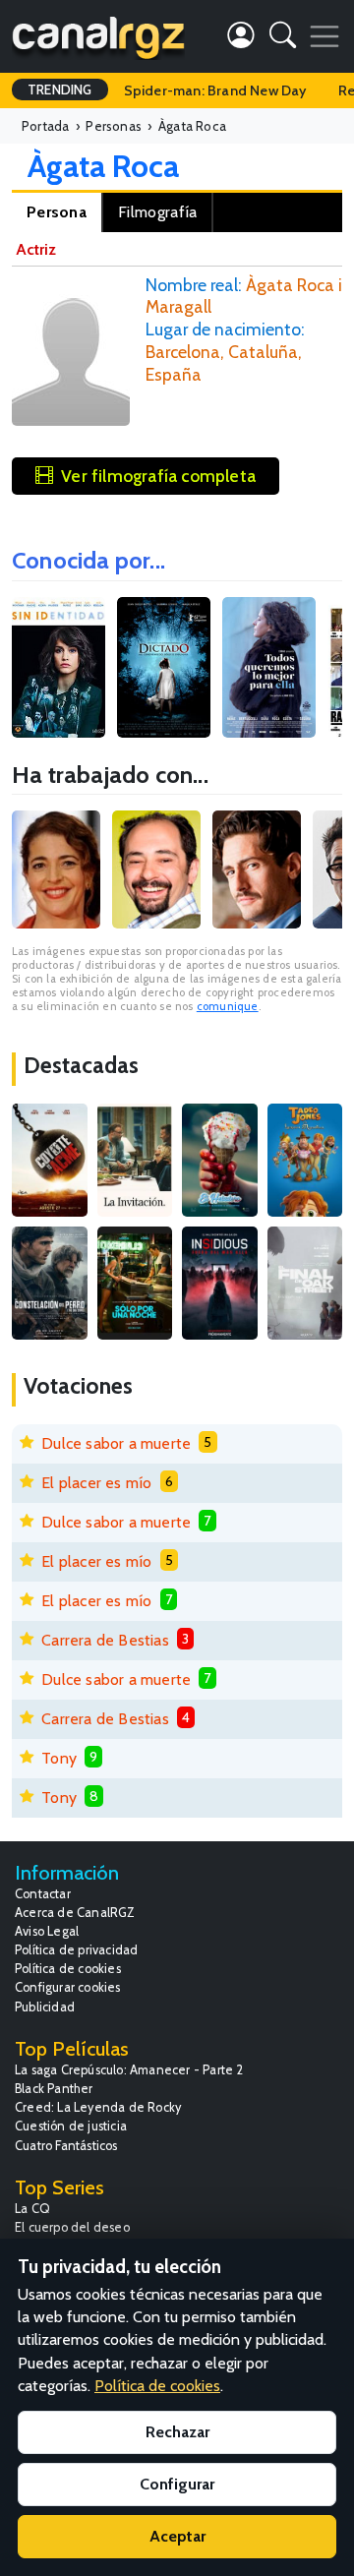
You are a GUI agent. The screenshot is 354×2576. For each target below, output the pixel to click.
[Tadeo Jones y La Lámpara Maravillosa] (305, 1160)
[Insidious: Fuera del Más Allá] (220, 1283)
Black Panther (54, 2089)
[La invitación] (135, 1160)
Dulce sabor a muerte (116, 1443)
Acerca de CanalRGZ (75, 1913)
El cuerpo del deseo (72, 2227)
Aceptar (177, 2536)
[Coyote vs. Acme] (50, 1160)
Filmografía (157, 212)
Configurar (177, 2484)
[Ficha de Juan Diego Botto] (257, 869)
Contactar (43, 1894)
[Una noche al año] (135, 1283)
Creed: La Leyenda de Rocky (98, 2107)
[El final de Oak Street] (305, 1283)
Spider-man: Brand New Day (215, 90)
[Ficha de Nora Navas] (56, 869)
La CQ (32, 2209)
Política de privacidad (76, 1950)
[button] (283, 39)
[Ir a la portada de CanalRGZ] (98, 36)
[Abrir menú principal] (324, 36)
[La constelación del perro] (50, 1283)
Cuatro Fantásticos (66, 2146)
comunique (228, 1006)
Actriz (36, 249)
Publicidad (45, 2007)
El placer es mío (96, 1483)
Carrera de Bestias (105, 1640)
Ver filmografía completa (158, 476)
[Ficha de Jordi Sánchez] (156, 869)
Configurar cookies (68, 1987)
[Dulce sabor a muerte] (220, 1160)
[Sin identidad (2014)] (59, 667)
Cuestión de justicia (71, 2126)
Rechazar (177, 2432)
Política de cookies (68, 1969)
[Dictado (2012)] (164, 667)
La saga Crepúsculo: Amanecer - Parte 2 (129, 2070)
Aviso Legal (47, 1931)
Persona (57, 212)
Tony (59, 1758)
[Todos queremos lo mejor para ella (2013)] (269, 667)
